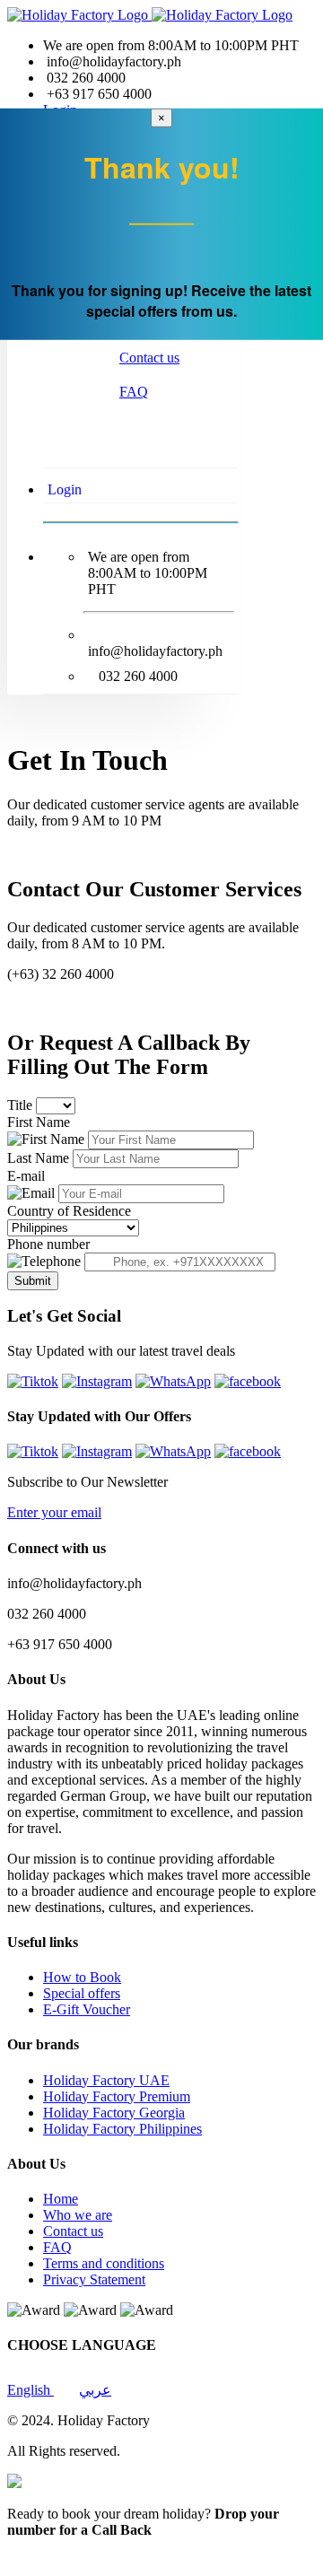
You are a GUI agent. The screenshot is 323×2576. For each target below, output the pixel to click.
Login (65, 489)
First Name (39, 1122)
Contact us (149, 358)
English (31, 2390)
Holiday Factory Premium (117, 2096)
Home (61, 2199)
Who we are (78, 2215)
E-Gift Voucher (87, 2009)
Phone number (48, 1244)
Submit (33, 1281)
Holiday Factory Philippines (122, 2129)
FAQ (134, 392)
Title (22, 1105)
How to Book (82, 1977)
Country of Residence (69, 1211)
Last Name (40, 1158)
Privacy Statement (94, 2279)
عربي (95, 2390)
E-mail (26, 1176)
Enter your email (54, 1512)
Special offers (82, 1993)
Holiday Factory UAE (106, 2080)
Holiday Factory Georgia (114, 2113)
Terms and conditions (104, 2263)
